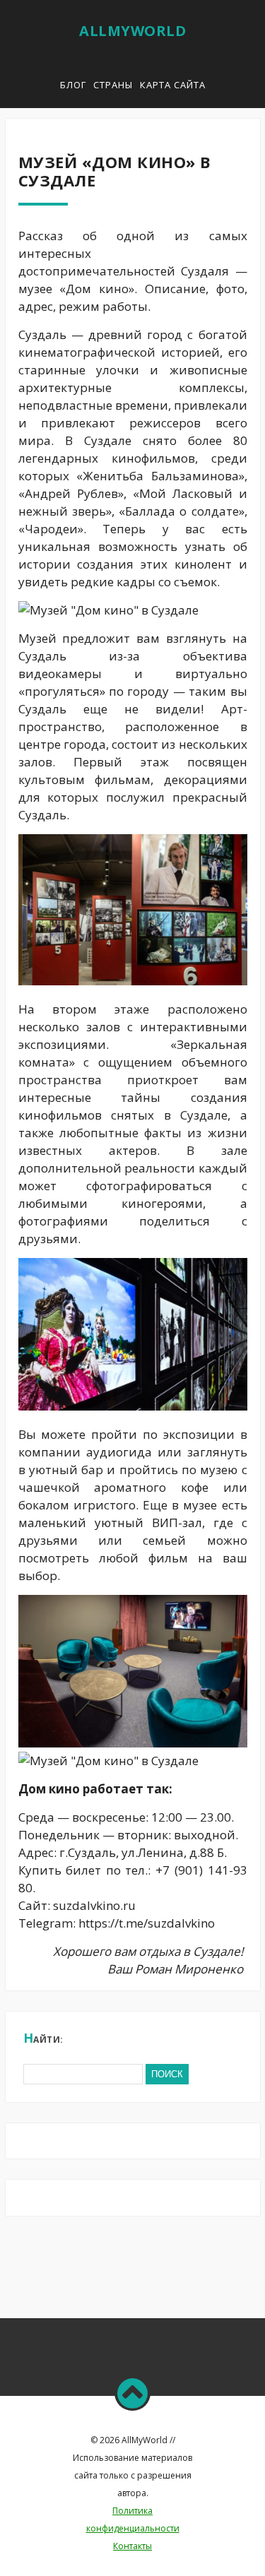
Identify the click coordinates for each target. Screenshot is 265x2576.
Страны (113, 85)
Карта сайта (173, 85)
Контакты (132, 2546)
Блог (73, 85)
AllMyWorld (132, 31)
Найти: (43, 2038)
